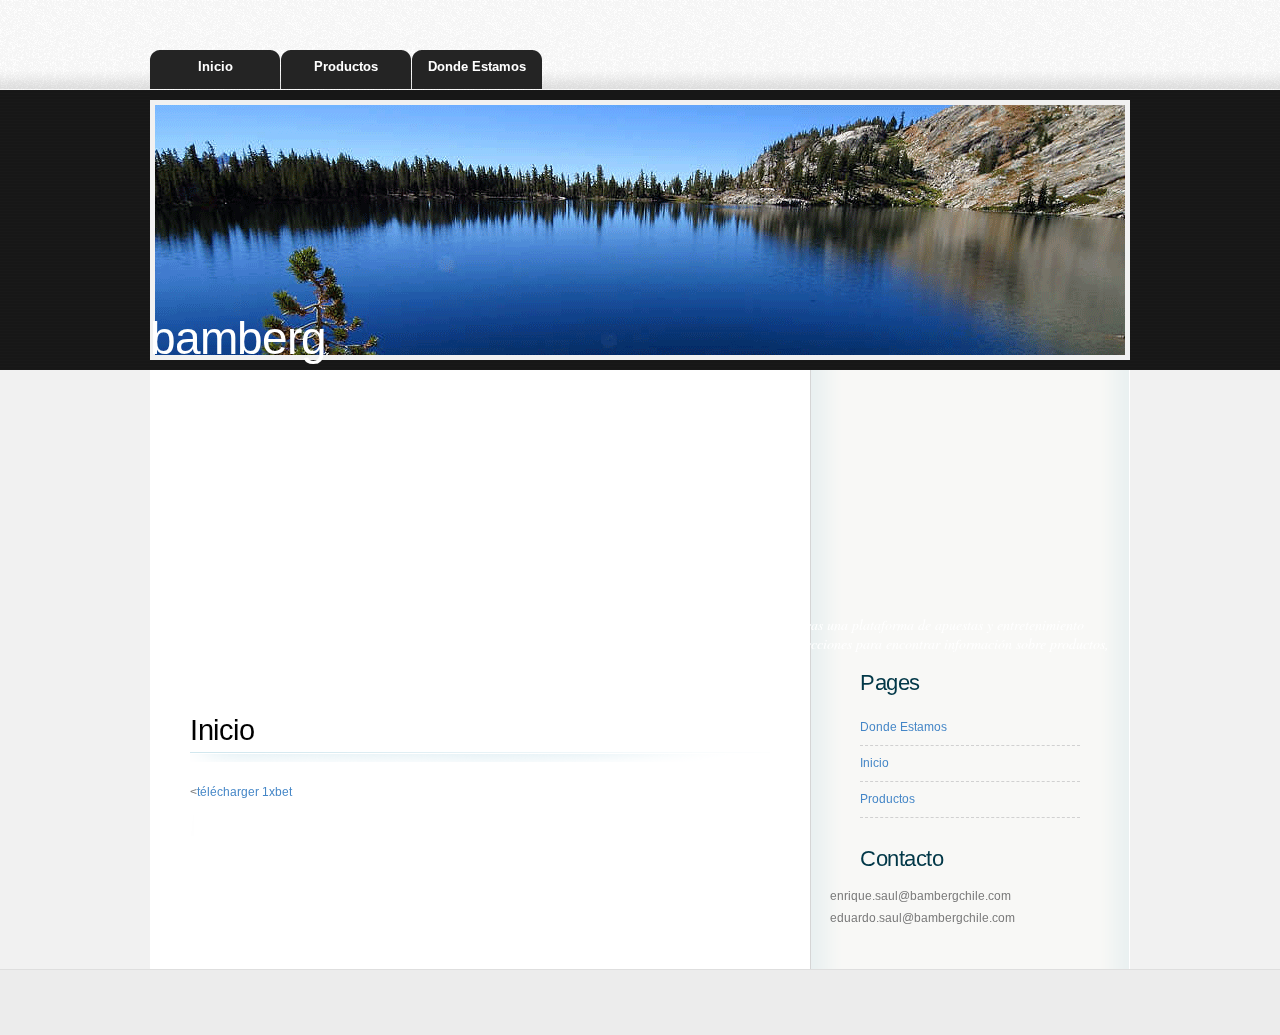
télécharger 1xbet (244, 792)
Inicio (215, 66)
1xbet (326, 643)
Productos (346, 66)
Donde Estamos (477, 66)
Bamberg (238, 338)
